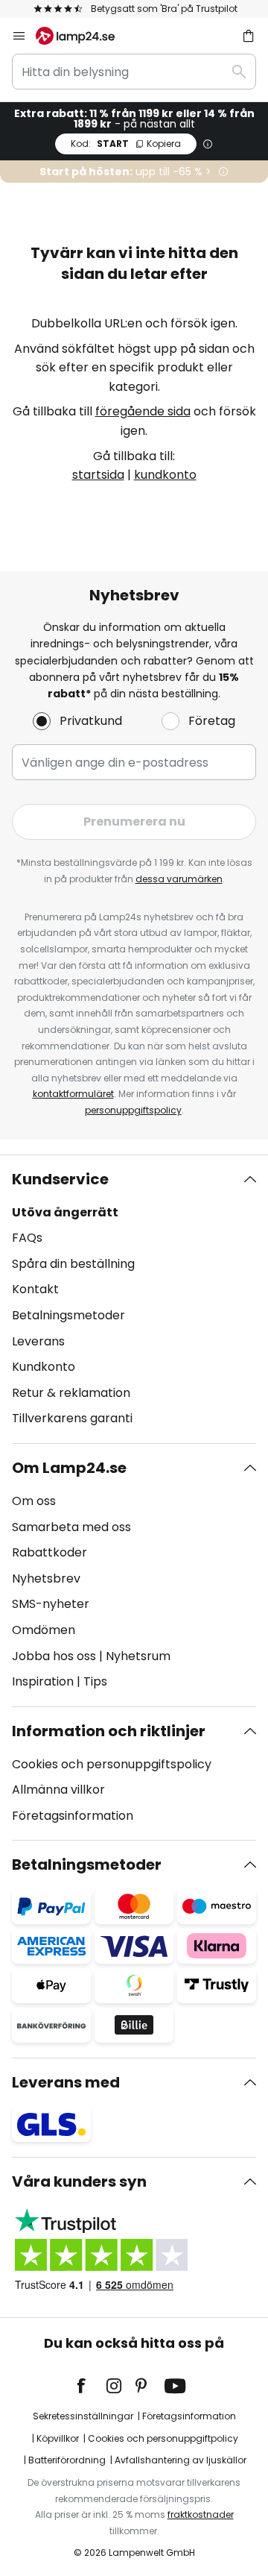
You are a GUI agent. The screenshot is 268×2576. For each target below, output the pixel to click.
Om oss (34, 1501)
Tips (95, 1681)
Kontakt (35, 1289)
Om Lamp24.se (69, 1468)
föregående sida (143, 411)
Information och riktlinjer (109, 1731)
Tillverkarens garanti (72, 1418)
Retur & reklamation (71, 1393)
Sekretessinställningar (83, 2416)
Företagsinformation (73, 1816)
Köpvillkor (58, 2438)
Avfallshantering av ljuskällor (181, 2460)
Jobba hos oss (54, 1656)
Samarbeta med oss (71, 1527)
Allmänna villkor (58, 1790)
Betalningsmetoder (68, 1315)
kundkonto (165, 475)
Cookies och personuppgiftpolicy (163, 2438)
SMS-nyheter (51, 1604)
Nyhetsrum (138, 1656)
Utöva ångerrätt (65, 1212)
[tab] (134, 1299)
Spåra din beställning (73, 1264)
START (126, 144)
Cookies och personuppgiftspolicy (112, 1764)
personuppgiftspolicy (133, 1110)
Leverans (38, 1341)
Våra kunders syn (79, 2181)
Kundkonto (44, 1367)
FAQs (27, 1238)
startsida (98, 475)
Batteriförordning (67, 2460)
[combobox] (134, 72)
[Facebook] (91, 2386)
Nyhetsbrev (46, 1578)
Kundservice (60, 1179)
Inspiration (43, 1681)
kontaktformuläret (73, 1094)
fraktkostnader (201, 2514)
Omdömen (44, 1630)
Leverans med (66, 2082)
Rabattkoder (50, 1552)
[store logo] (84, 36)
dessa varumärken (179, 879)
